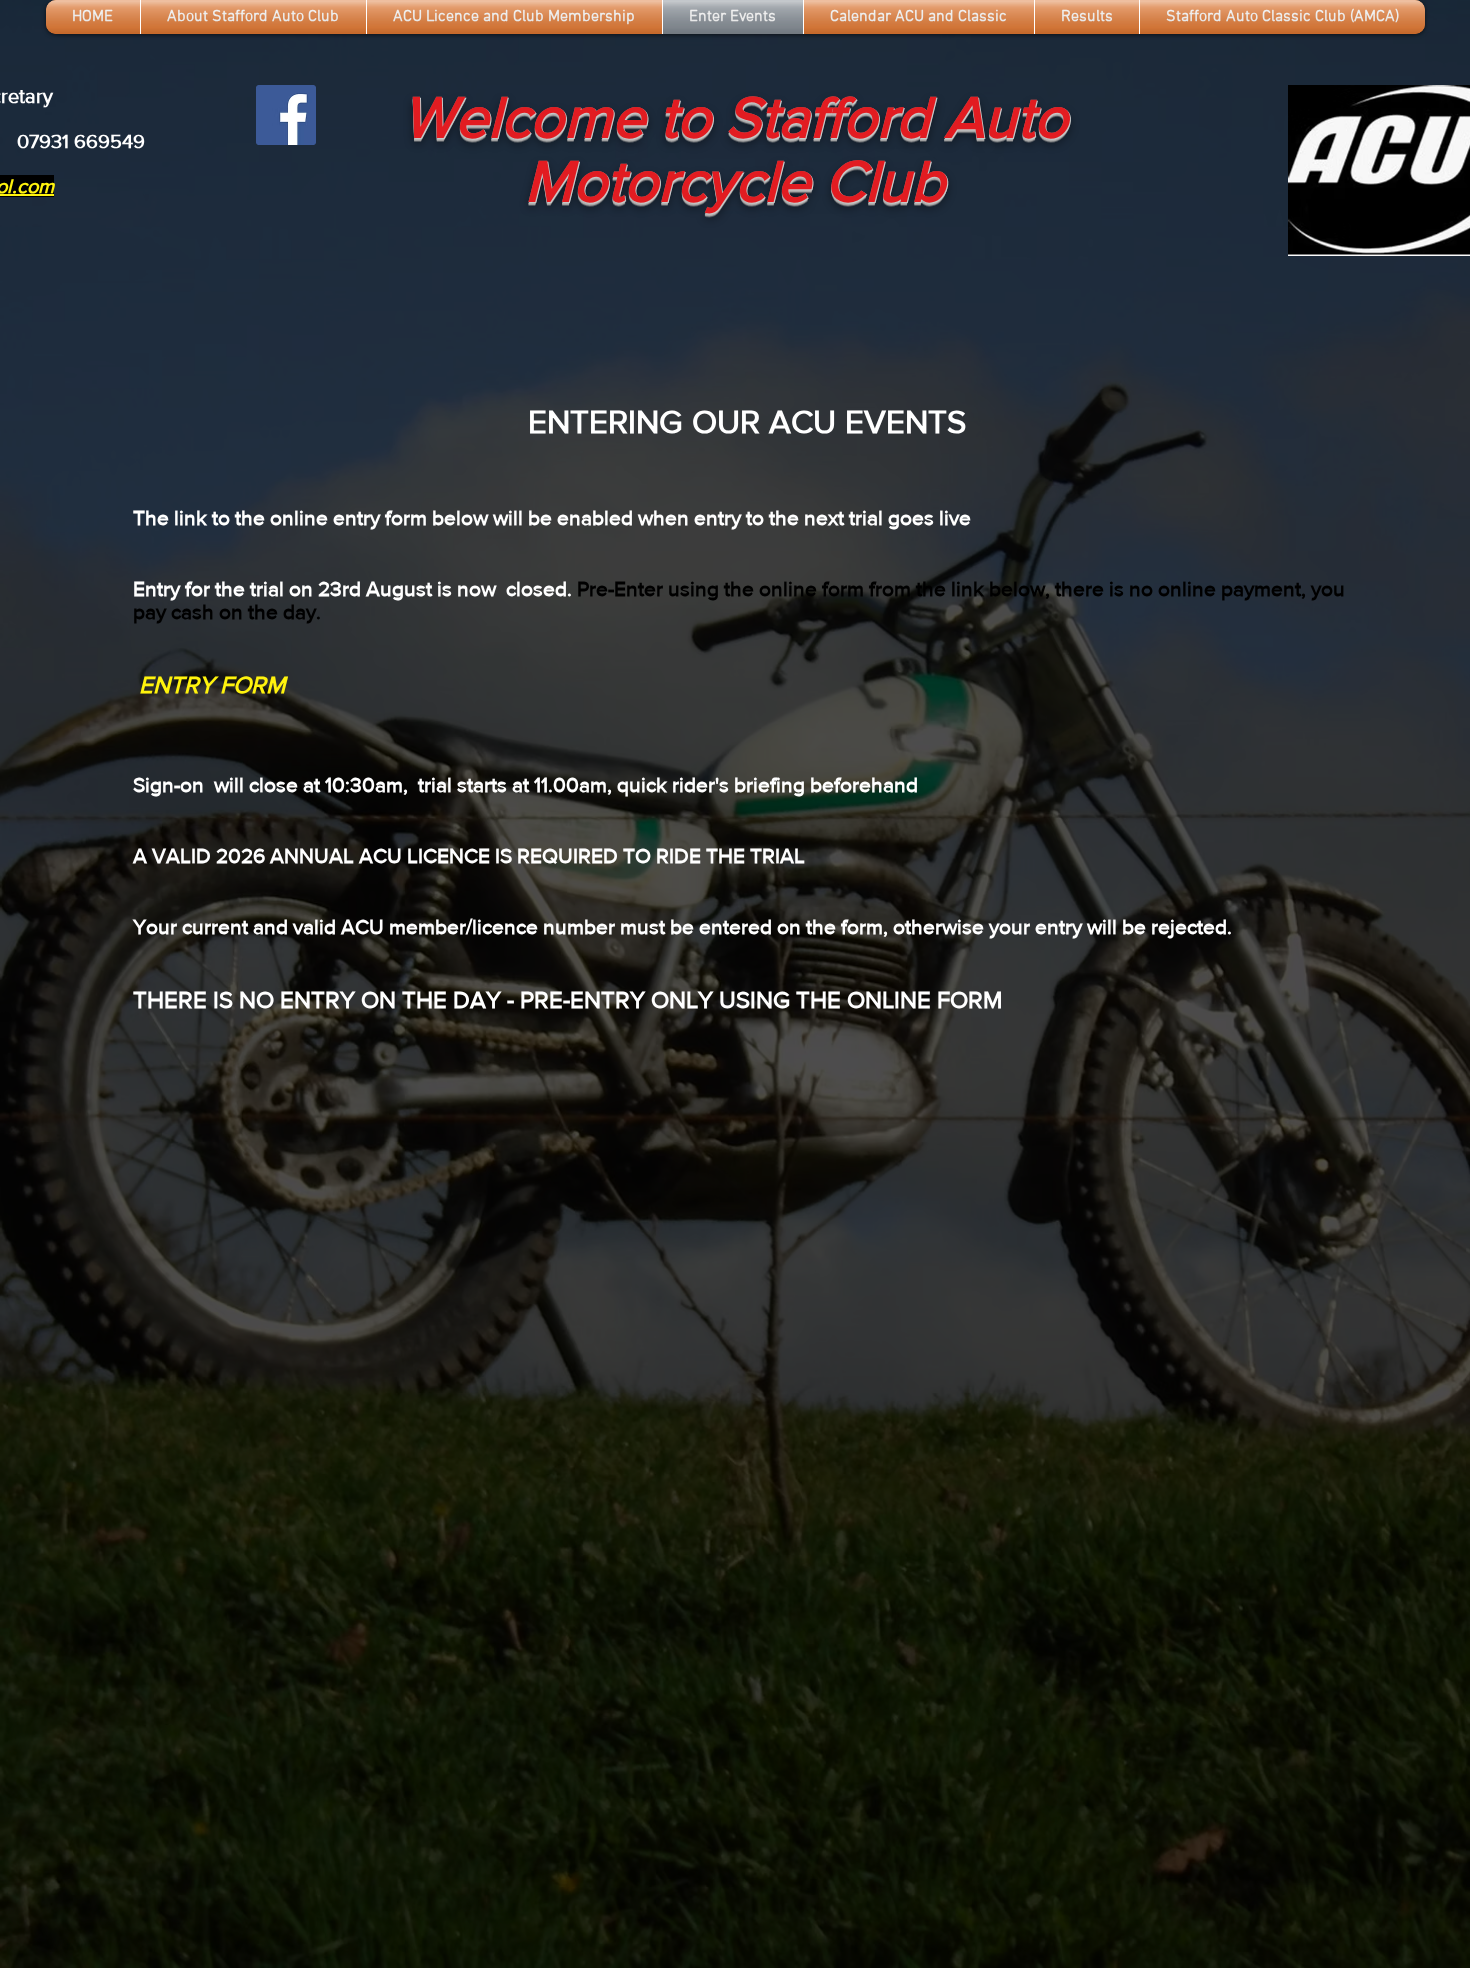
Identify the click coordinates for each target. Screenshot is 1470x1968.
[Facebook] (286, 115)
